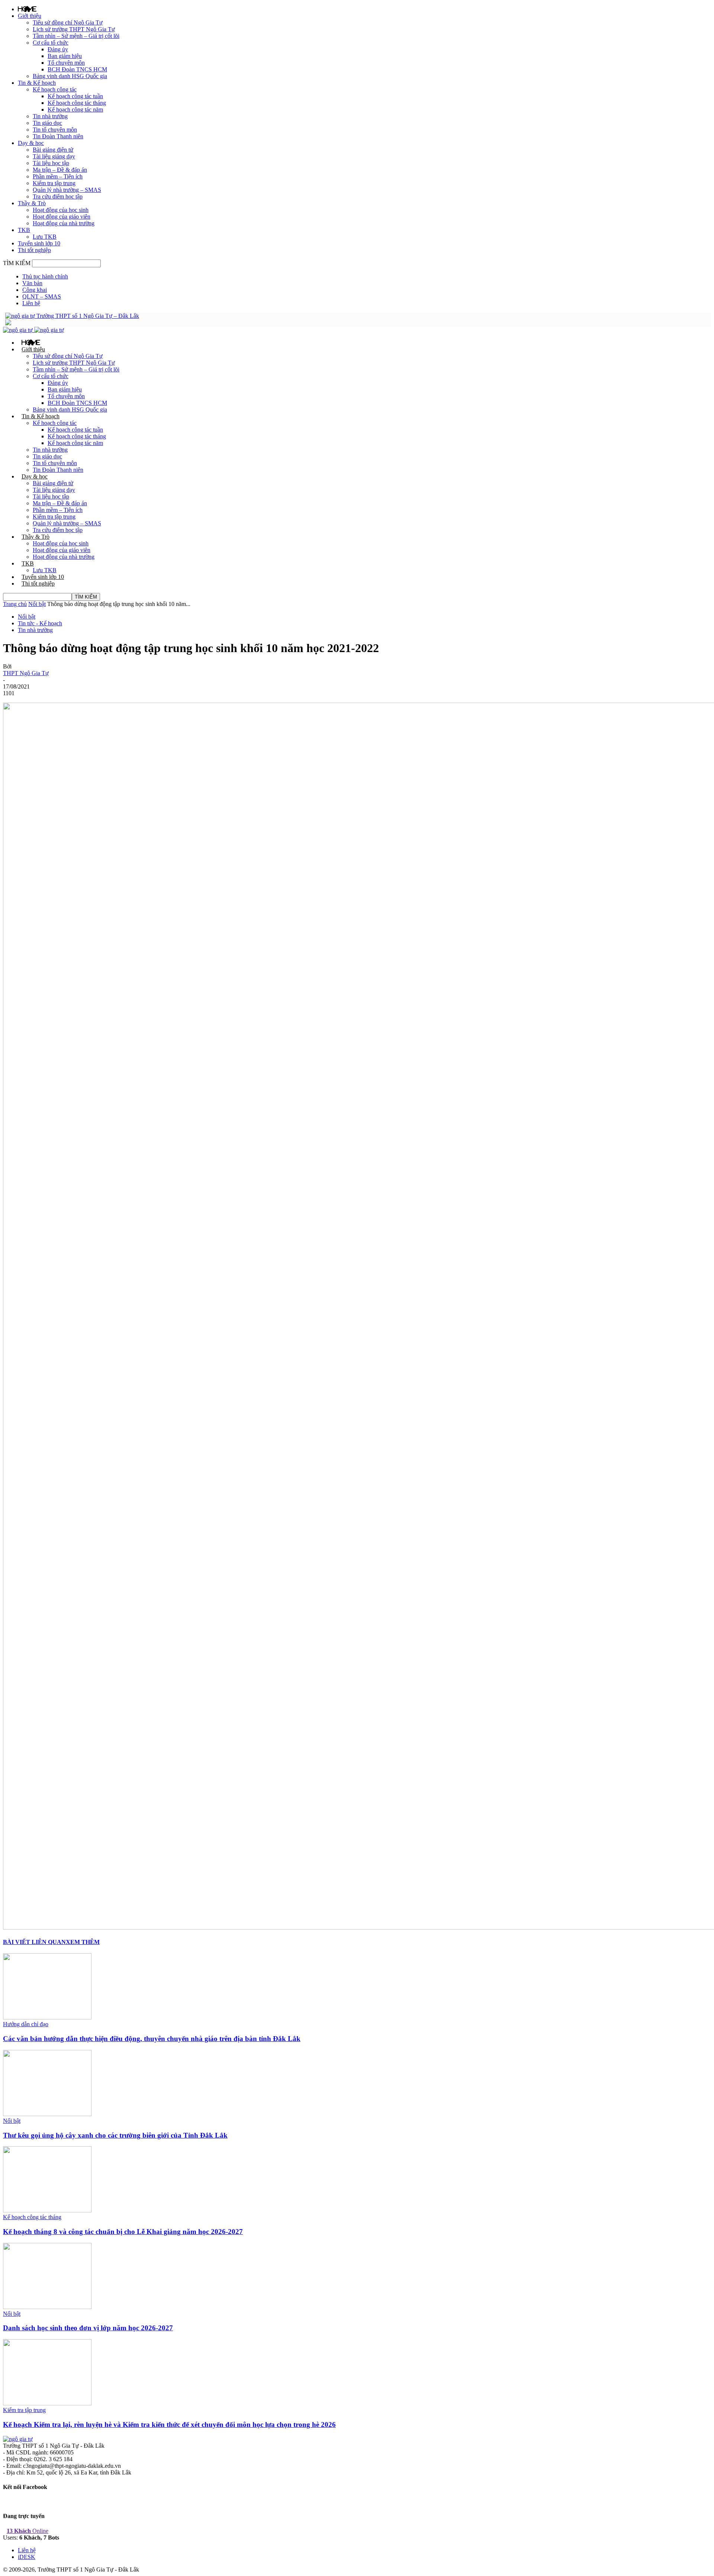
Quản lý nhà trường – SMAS (67, 190)
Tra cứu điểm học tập (58, 196)
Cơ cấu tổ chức (51, 43)
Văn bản (32, 283)
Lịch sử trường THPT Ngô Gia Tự (74, 29)
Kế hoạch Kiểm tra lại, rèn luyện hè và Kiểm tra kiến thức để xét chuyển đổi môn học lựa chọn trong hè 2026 (169, 2425)
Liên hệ (31, 303)
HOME (27, 9)
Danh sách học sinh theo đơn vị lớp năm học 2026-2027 (88, 2328)
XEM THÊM (83, 1942)
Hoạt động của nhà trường (64, 223)
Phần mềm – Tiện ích (58, 176)
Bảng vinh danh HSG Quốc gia (70, 76)
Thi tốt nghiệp (34, 250)
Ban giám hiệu (65, 56)
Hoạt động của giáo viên (62, 217)
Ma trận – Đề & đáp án (60, 170)
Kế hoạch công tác (55, 89)
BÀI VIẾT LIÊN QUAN (34, 1942)
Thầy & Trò (32, 203)
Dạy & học (31, 143)
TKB (24, 230)
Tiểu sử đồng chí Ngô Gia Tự (68, 22)
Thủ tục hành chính (45, 276)
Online (28, 2531)
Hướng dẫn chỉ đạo (26, 2024)
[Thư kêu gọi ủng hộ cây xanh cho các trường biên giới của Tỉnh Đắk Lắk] (47, 2114)
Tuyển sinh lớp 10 (39, 243)
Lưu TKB (45, 237)
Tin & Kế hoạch (37, 83)
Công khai (35, 290)
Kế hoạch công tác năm (75, 109)
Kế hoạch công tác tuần (75, 96)
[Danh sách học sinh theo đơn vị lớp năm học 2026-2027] (47, 2307)
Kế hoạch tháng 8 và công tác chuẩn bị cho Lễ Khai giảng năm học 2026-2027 (123, 2232)
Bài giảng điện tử (53, 150)
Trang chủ (15, 604)
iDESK (27, 2557)
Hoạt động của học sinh (61, 210)
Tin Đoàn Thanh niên (58, 136)
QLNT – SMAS (42, 296)
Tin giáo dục (47, 123)
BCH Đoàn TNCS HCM (77, 69)
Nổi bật (37, 604)
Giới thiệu (30, 16)
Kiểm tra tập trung (54, 183)
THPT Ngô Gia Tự (26, 673)
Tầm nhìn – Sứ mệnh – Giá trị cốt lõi (76, 36)
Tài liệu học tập (51, 163)
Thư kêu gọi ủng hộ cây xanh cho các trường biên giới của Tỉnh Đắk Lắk (115, 2135)
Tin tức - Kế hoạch (40, 623)
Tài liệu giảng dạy (54, 156)
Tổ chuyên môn (66, 63)
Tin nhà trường (50, 116)
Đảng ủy (58, 49)
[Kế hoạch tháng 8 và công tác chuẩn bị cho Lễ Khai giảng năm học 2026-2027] (47, 2210)
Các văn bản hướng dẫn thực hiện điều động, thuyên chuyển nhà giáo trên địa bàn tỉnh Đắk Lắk (152, 2039)
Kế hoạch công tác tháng (77, 103)
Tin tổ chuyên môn (55, 130)
